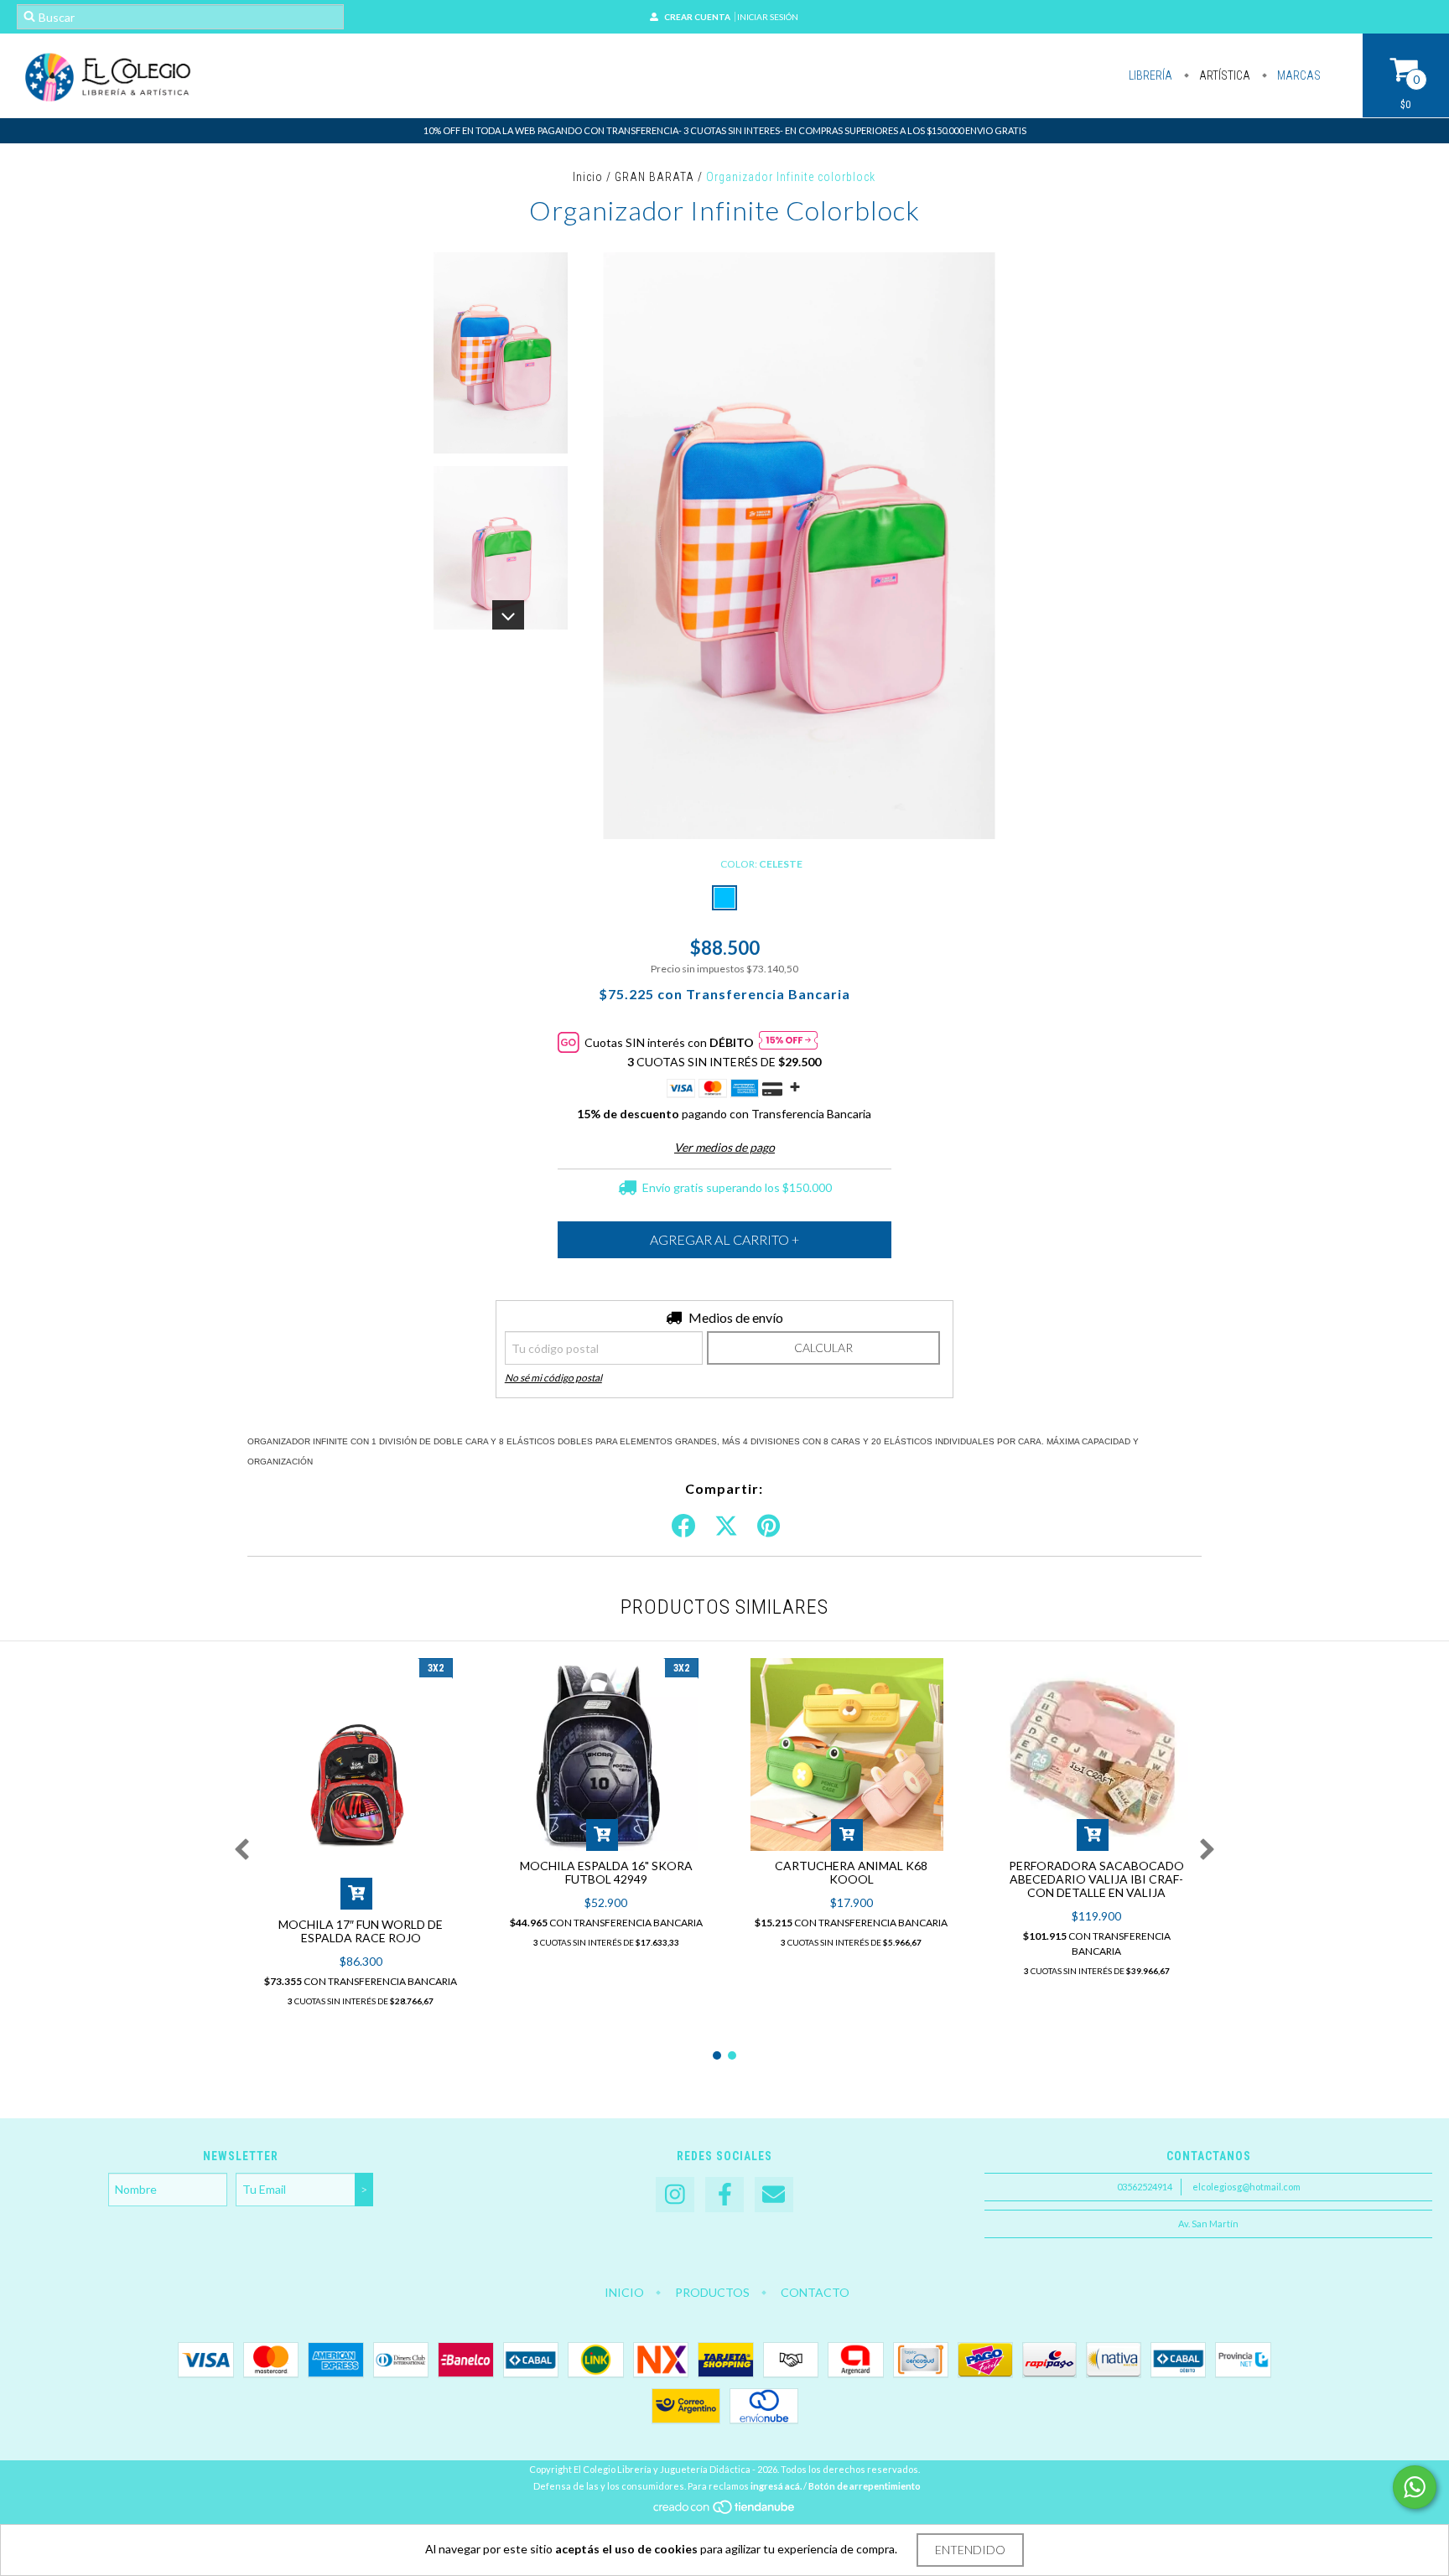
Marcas (1298, 75)
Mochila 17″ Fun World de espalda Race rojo (361, 1931)
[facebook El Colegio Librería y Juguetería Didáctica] (724, 2195)
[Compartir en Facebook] (683, 1526)
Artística (1223, 75)
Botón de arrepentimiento (865, 2486)
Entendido (970, 2550)
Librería (1150, 75)
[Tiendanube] (725, 2511)
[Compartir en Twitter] (726, 1526)
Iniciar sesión (768, 17)
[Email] (774, 2195)
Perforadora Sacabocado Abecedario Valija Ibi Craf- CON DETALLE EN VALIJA (1096, 1879)
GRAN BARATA (654, 177)
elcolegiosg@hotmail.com (1246, 2187)
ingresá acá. (776, 2486)
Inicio (588, 177)
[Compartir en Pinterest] (769, 1526)
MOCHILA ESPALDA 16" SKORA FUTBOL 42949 (606, 1872)
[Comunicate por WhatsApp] (1415, 2487)
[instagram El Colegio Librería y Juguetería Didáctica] (675, 2195)
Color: (761, 864)
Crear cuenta (697, 17)
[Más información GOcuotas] (788, 1042)
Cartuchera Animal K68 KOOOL (851, 1872)
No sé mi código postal (553, 1378)
